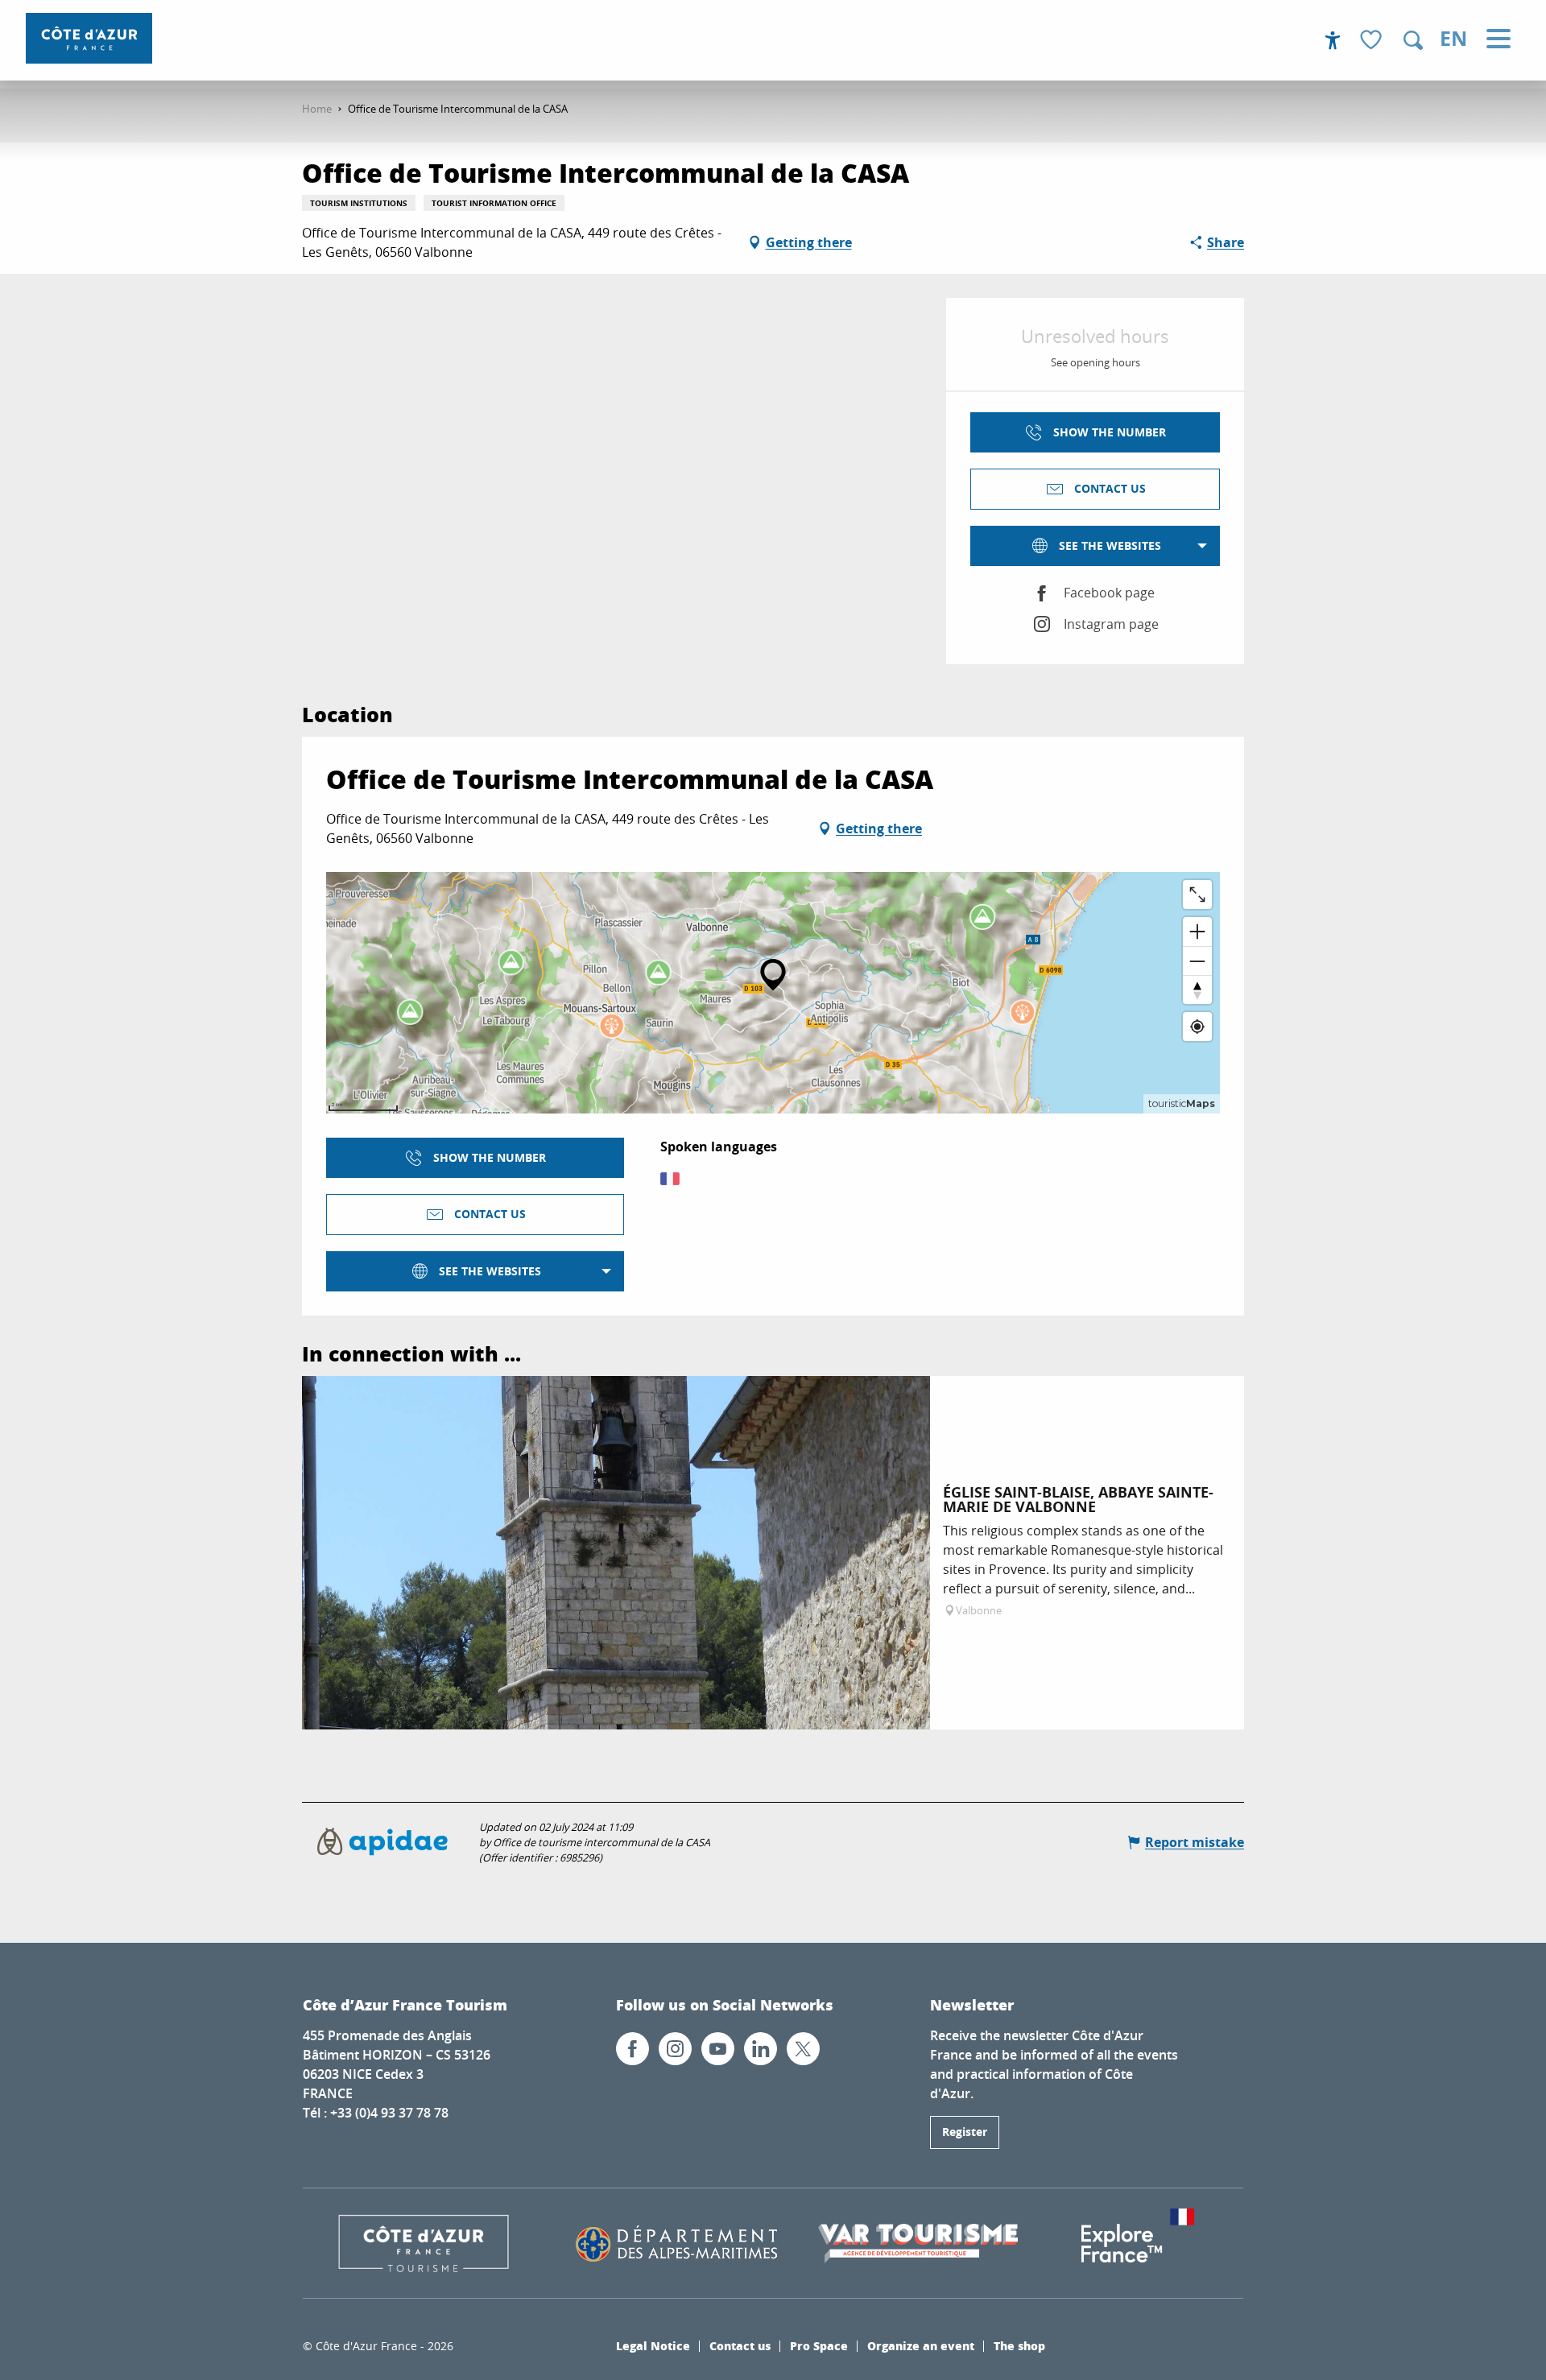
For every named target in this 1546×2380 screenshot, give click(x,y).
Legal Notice (653, 2345)
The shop (1019, 2345)
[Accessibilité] (1333, 40)
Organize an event (921, 2345)
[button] (1413, 40)
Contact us (740, 2345)
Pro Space (819, 2345)
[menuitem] (89, 38)
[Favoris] (1373, 41)
